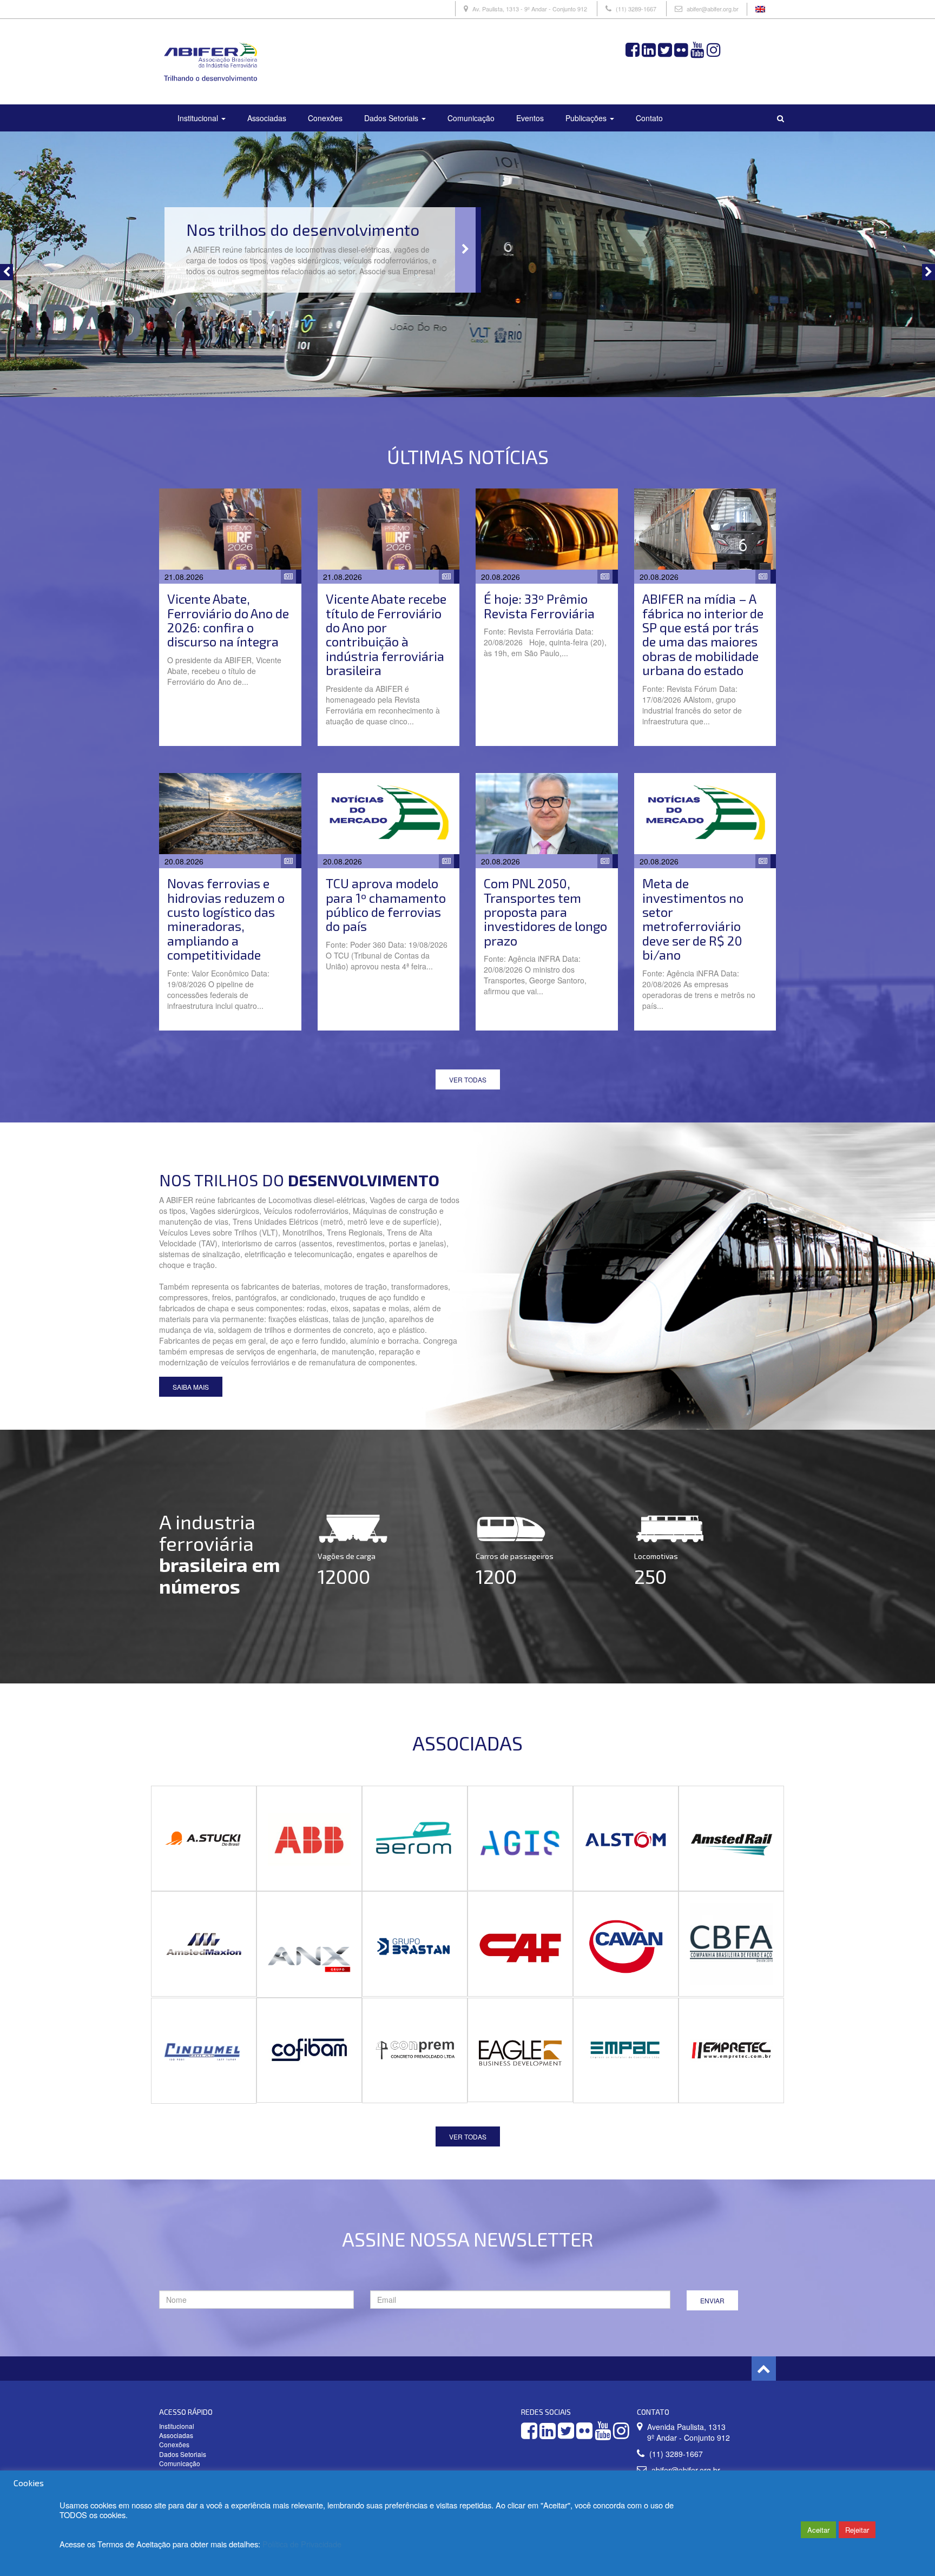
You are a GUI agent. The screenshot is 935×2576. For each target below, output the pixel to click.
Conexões (325, 118)
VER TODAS (468, 1079)
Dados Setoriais (392, 118)
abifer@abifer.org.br (713, 9)
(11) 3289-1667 (636, 9)
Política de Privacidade (302, 2544)
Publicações (587, 118)
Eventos (530, 118)
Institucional (199, 118)
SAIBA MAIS (191, 1387)
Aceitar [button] (818, 2530)
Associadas (267, 118)
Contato (649, 118)
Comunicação (471, 118)
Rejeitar (857, 2530)
